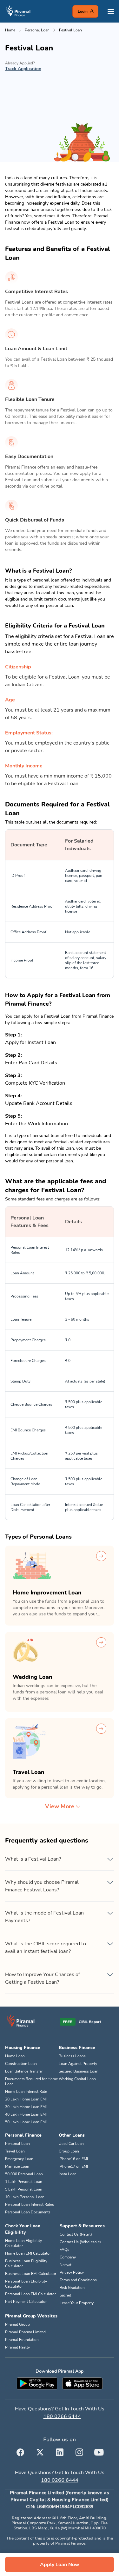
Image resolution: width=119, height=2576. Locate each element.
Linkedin (60, 2451)
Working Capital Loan (77, 2079)
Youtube (99, 2451)
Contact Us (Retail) (76, 2234)
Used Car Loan (71, 2144)
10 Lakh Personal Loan (25, 2197)
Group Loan (69, 2151)
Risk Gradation (72, 2288)
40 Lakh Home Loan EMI (26, 2114)
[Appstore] (83, 2383)
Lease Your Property (77, 2303)
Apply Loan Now (60, 2565)
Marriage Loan (17, 2166)
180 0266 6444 (62, 2416)
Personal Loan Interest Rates (30, 2205)
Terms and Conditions (78, 2280)
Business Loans (72, 2056)
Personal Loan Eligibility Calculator (26, 2284)
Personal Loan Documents (28, 2212)
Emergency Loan (19, 2159)
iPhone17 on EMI (73, 2166)
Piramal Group (17, 2324)
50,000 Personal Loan (24, 2174)
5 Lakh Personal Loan (24, 2189)
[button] (60, 1859)
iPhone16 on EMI (73, 2159)
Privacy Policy (72, 2272)
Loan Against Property (78, 2064)
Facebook (20, 2451)
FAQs (64, 2250)
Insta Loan (68, 2174)
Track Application (23, 69)
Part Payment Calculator (26, 2302)
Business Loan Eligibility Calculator (26, 2264)
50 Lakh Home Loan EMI (26, 2122)
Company (68, 2257)
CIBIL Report (90, 2022)
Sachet (65, 2295)
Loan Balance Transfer (24, 2071)
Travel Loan (15, 2151)
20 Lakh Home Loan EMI (26, 2099)
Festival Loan (70, 30)
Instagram (79, 2451)
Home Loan (15, 2056)
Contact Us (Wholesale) (80, 2242)
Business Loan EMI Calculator (31, 2274)
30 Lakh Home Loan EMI (26, 2107)
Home (10, 30)
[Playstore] (37, 2383)
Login (83, 11)
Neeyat (66, 2265)
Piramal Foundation (22, 2340)
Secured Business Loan (79, 2071)
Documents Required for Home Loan (31, 2081)
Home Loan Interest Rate (26, 2092)
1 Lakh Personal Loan (24, 2182)
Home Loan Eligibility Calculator (23, 2243)
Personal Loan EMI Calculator (30, 2294)
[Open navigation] (111, 11)
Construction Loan (21, 2064)
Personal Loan (37, 30)
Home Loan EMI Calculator (28, 2253)
